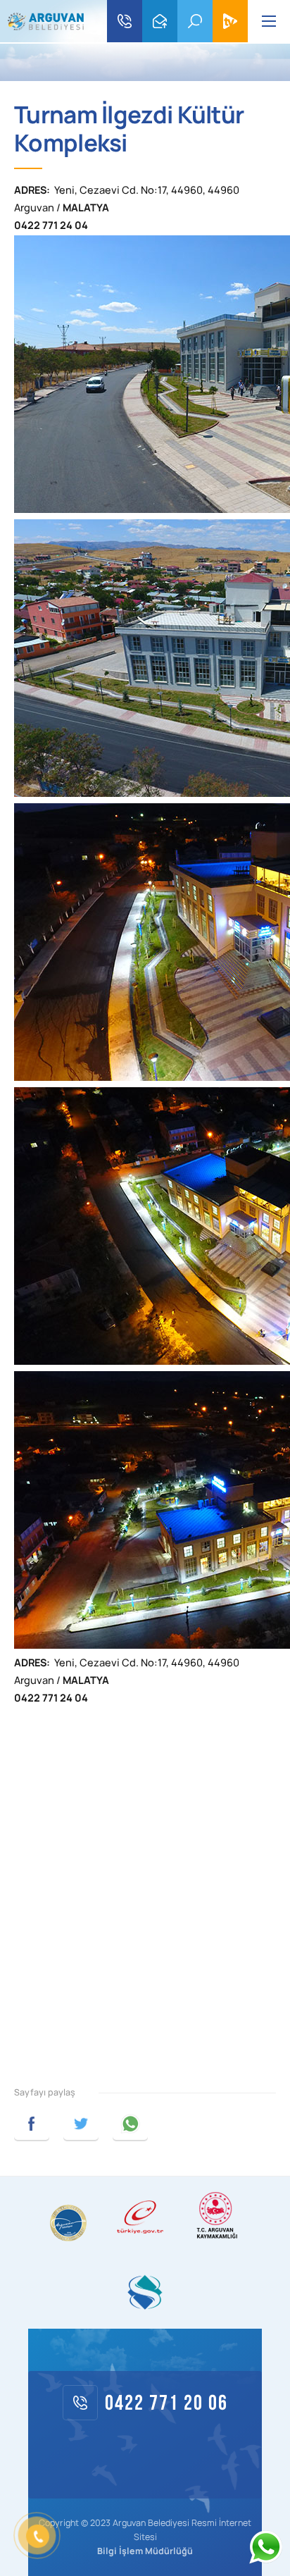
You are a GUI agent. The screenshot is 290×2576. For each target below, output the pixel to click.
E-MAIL (160, 21)
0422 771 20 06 (125, 21)
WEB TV (230, 21)
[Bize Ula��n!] (265, 2547)
